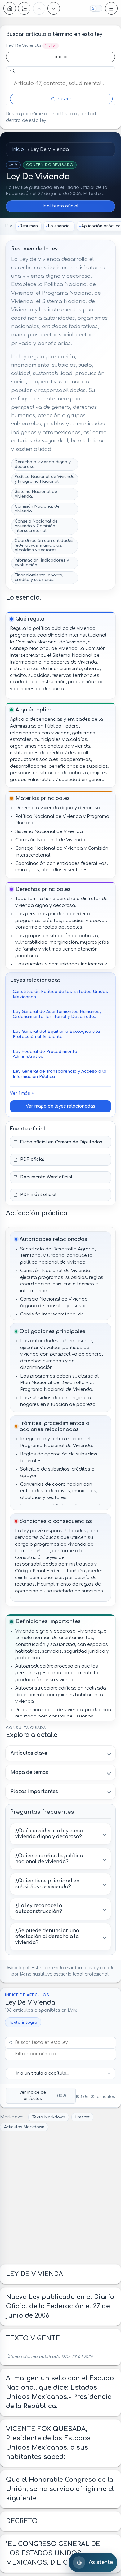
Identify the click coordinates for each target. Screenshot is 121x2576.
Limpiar (60, 57)
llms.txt (83, 2117)
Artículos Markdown (24, 2127)
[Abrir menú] (111, 8)
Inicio (18, 149)
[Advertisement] (60, 2198)
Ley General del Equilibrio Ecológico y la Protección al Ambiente (56, 1034)
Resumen (29, 226)
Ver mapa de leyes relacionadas (60, 1106)
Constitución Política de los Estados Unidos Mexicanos (60, 994)
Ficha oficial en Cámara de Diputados (61, 1142)
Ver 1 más (20, 1093)
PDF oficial (32, 1159)
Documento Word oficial (46, 1177)
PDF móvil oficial (38, 1195)
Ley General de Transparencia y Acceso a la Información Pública (60, 1074)
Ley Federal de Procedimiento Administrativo (45, 1054)
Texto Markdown (49, 2117)
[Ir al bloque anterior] (39, 8)
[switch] (96, 8)
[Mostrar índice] (24, 8)
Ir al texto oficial (60, 206)
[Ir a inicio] (10, 8)
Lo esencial (60, 226)
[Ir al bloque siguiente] (54, 8)
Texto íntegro (23, 2022)
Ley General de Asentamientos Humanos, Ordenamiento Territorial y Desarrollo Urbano (57, 1014)
